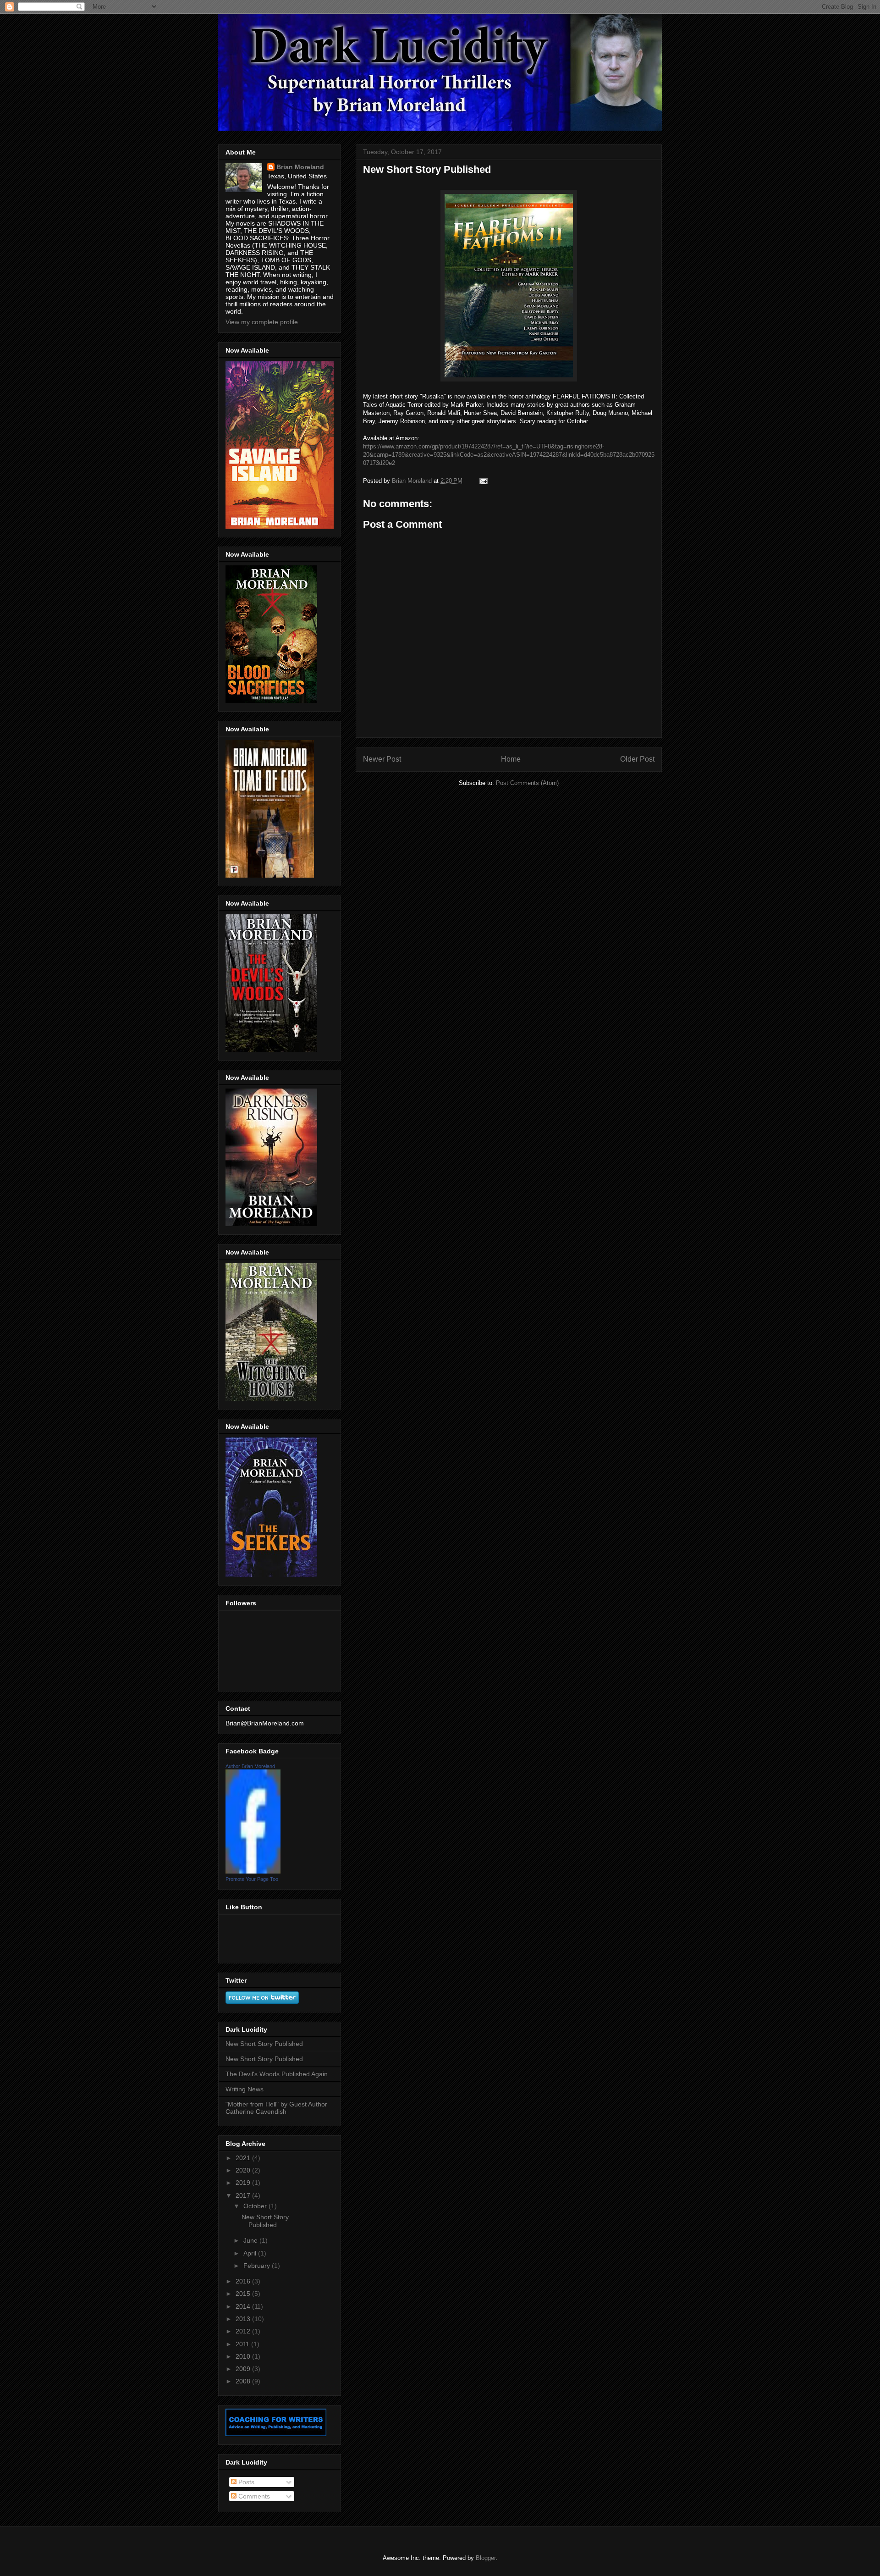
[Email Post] (483, 481)
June (251, 2240)
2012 (244, 2331)
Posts (245, 2482)
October (256, 2206)
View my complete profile (262, 322)
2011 (243, 2344)
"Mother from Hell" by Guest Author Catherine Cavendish (276, 2108)
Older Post (637, 759)
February (258, 2266)
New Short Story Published (264, 2044)
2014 (244, 2306)
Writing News (245, 2089)
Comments (253, 2496)
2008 (244, 2381)
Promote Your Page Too (252, 1879)
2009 (244, 2369)
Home (511, 759)
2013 (244, 2319)
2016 (244, 2281)
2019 (244, 2183)
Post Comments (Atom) (527, 783)
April (251, 2253)
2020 (244, 2170)
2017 (244, 2195)
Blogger (486, 2558)
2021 (244, 2158)
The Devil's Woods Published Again (277, 2074)
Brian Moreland (300, 167)
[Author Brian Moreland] (253, 1871)
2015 (244, 2294)
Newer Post (382, 759)
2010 (244, 2356)
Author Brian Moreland (250, 1766)
